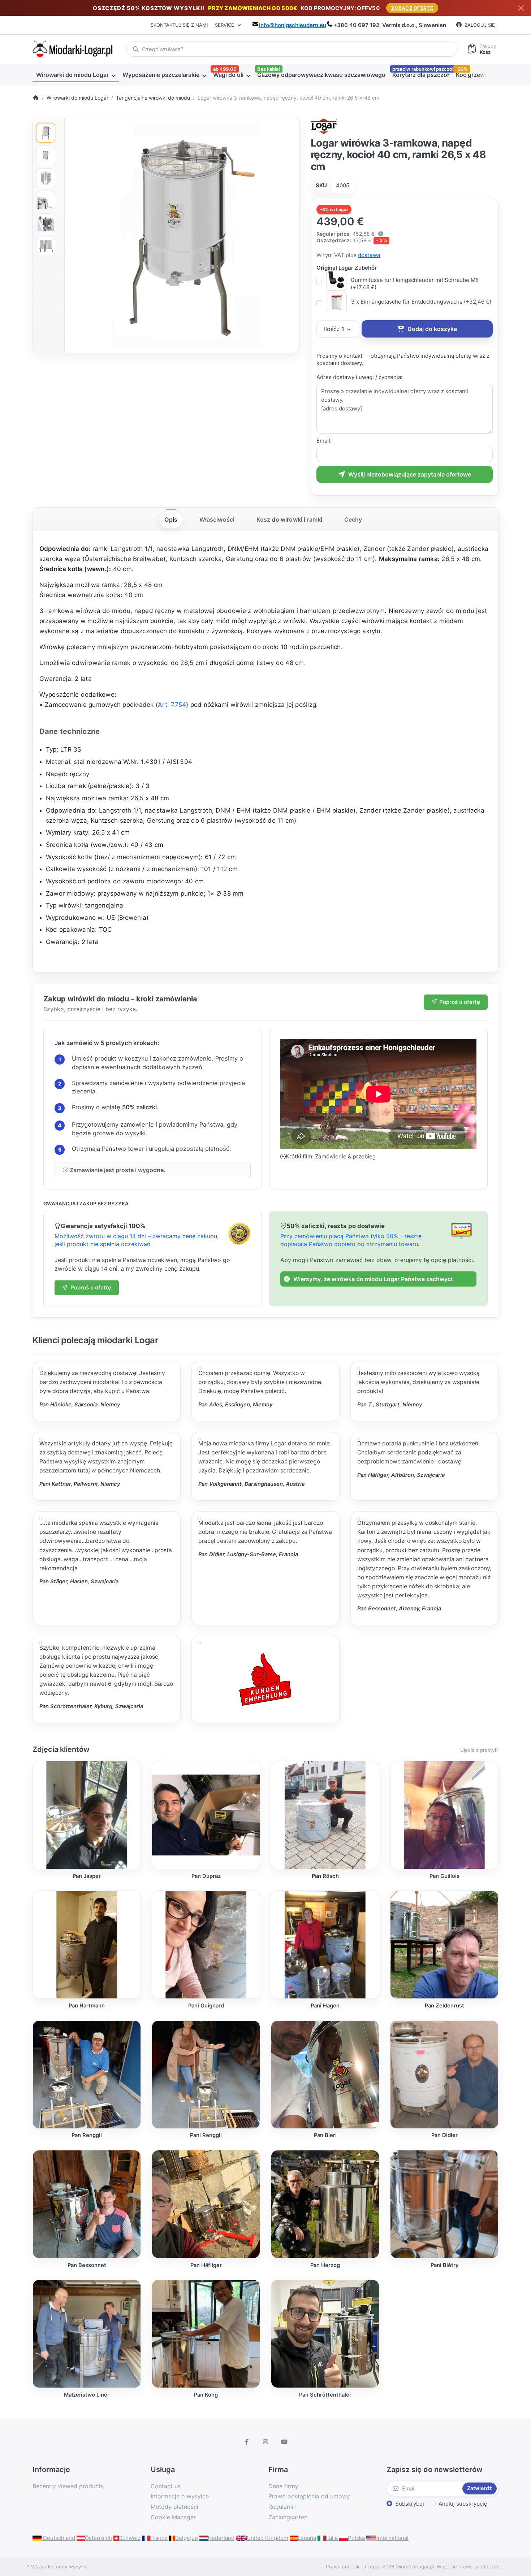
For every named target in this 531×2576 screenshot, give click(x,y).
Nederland (221, 2538)
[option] (46, 133)
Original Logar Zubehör (347, 268)
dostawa (369, 255)
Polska (356, 2538)
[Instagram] (265, 2442)
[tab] (171, 519)
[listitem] (182, 235)
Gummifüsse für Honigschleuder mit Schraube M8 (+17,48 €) (415, 284)
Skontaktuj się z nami (179, 25)
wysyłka (78, 2567)
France (159, 2538)
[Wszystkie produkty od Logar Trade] (324, 125)
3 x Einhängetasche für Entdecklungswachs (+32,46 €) (421, 302)
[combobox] (292, 49)
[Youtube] (284, 2442)
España (307, 2538)
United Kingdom (267, 2538)
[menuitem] (76, 75)
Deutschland (58, 2538)
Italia (332, 2538)
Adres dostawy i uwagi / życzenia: (359, 377)
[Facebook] (247, 2442)
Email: (324, 441)
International (392, 2538)
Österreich (98, 2538)
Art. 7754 (172, 705)
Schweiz (130, 2538)
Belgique (187, 2538)
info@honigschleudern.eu (293, 25)
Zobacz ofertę (412, 8)
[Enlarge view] (182, 235)
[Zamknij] (521, 8)
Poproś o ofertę (460, 1002)
